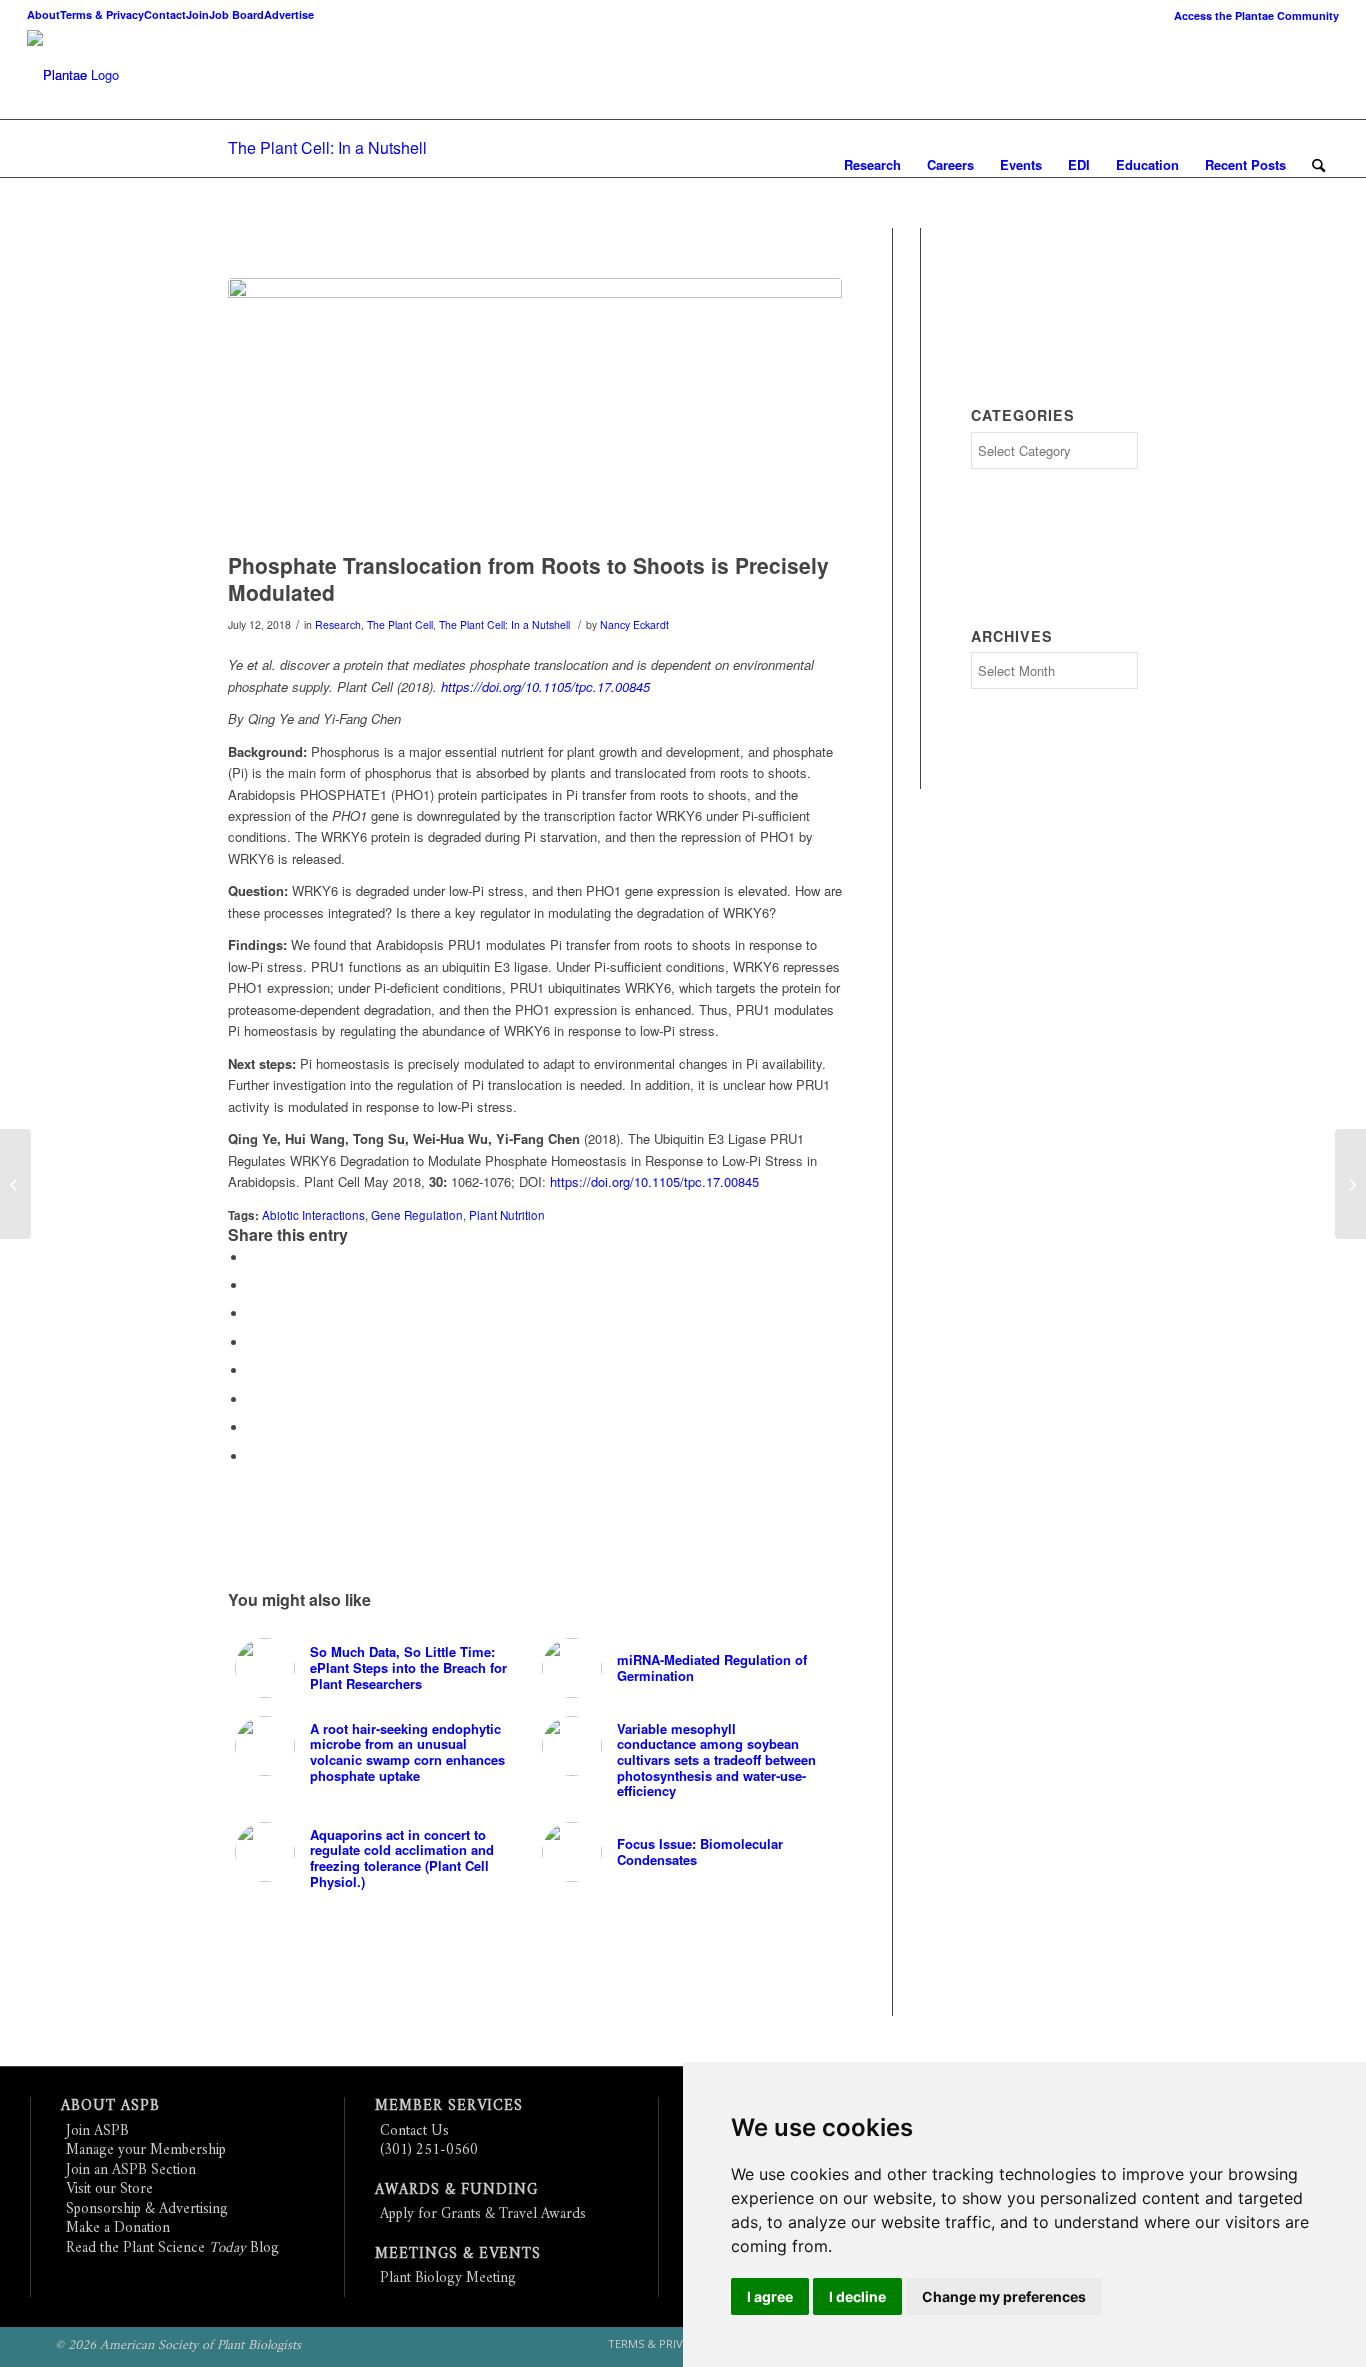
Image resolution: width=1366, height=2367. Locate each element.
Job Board (236, 14)
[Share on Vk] (253, 1399)
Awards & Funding (456, 2190)
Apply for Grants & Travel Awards (483, 2214)
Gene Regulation (417, 1215)
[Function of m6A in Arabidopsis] (15, 1184)
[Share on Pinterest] (253, 1313)
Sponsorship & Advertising (147, 2209)
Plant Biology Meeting (448, 2278)
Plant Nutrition (507, 1215)
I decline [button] (857, 2296)
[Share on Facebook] (253, 1257)
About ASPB (110, 2106)
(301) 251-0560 (429, 2150)
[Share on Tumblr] (253, 1370)
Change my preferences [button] (1004, 2296)
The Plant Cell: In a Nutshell (327, 147)
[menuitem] (1251, 15)
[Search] (1318, 165)
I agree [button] (770, 2296)
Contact (165, 14)
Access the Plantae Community (1256, 15)
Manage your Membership (146, 2150)
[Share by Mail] (253, 1456)
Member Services (449, 2106)
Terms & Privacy (102, 14)
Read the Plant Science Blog (172, 2248)
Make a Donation (118, 2228)
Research (338, 624)
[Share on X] (253, 1285)
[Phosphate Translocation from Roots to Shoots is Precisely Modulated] (535, 410)
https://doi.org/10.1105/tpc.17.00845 (545, 686)
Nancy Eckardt (634, 624)
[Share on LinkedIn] (253, 1342)
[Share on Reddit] (253, 1427)
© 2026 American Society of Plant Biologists (178, 2345)
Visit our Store (109, 2189)
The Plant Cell (400, 624)
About (43, 14)
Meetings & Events (458, 2254)
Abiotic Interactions (313, 1215)
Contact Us (414, 2131)
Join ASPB (97, 2131)
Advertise (289, 14)
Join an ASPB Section (131, 2170)
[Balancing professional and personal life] (1350, 1184)
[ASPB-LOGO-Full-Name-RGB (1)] (57, 75)
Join (197, 14)
